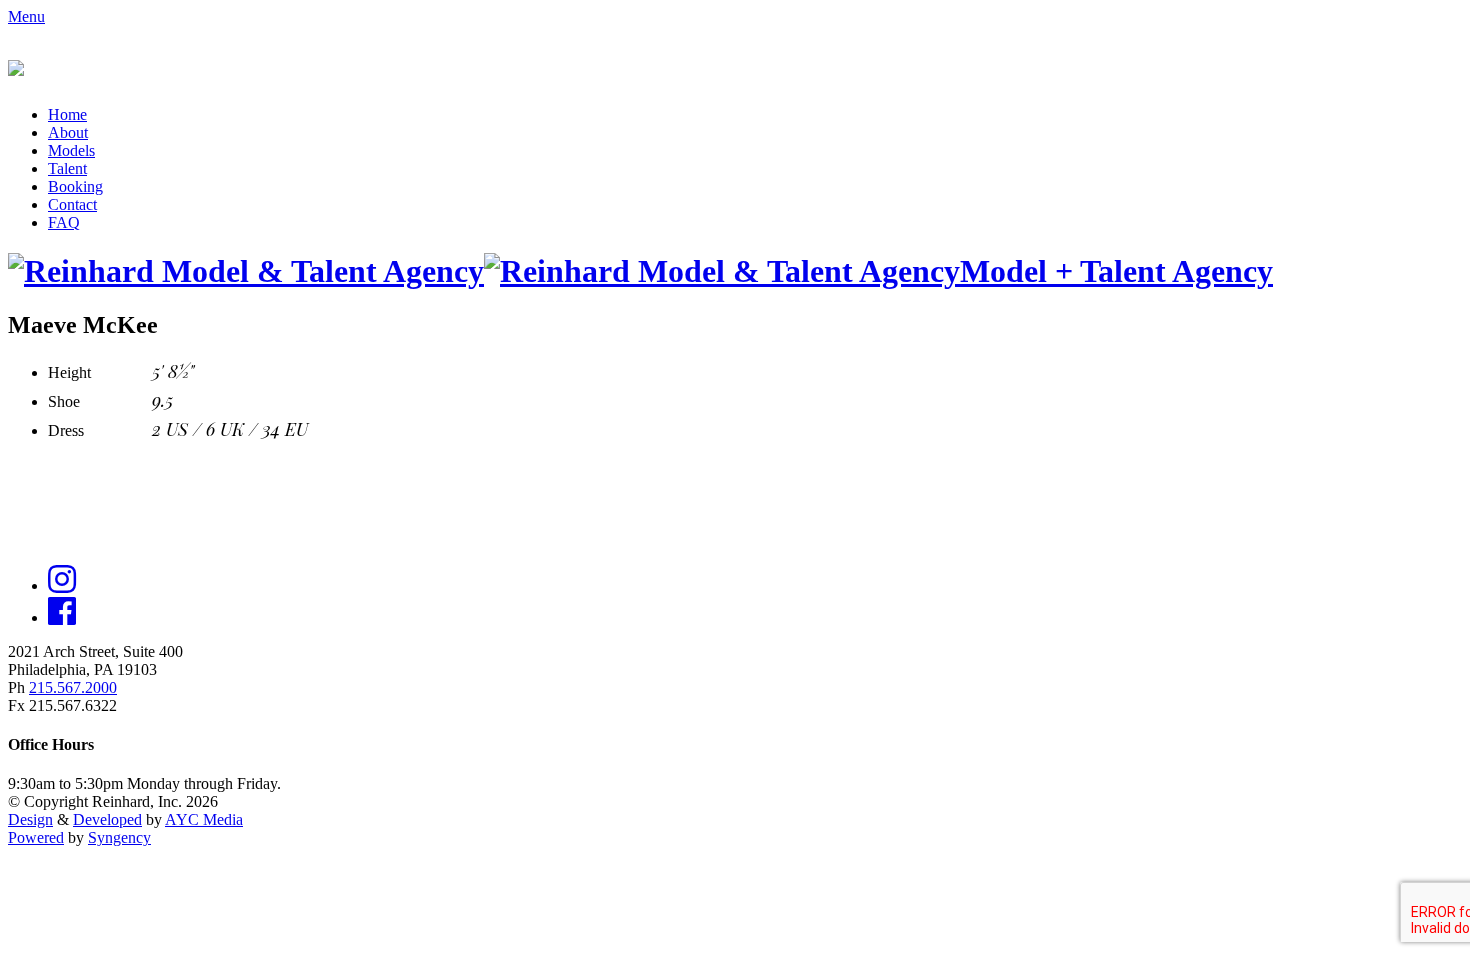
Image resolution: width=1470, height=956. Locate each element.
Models (71, 150)
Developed (107, 819)
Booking (75, 186)
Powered (36, 837)
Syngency (119, 837)
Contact (72, 204)
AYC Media (204, 819)
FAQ (64, 222)
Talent (67, 168)
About (68, 132)
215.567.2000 (73, 687)
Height (69, 372)
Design (30, 819)
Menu (26, 16)
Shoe (64, 401)
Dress (66, 430)
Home (67, 114)
